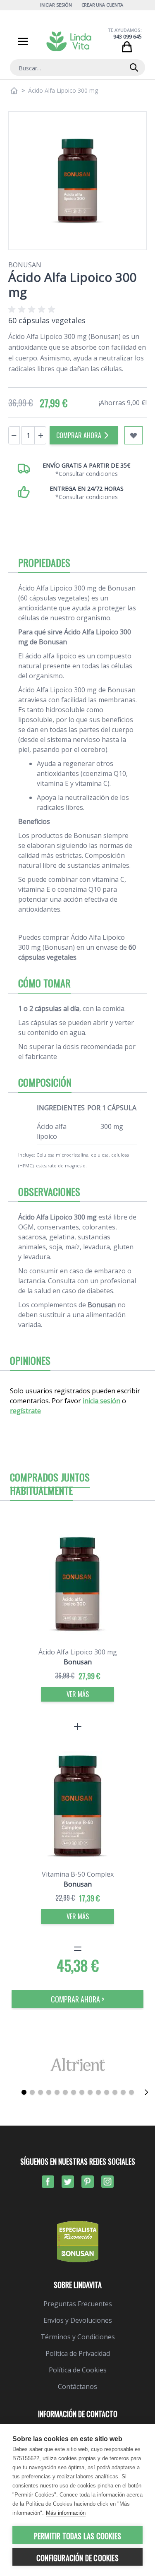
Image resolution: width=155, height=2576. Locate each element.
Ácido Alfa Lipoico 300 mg (78, 1652)
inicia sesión (101, 1401)
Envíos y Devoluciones (78, 2320)
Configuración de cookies (77, 2558)
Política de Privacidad (78, 2353)
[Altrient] (77, 2064)
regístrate (25, 1411)
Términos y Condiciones (78, 2337)
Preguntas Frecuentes (78, 2304)
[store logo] (69, 41)
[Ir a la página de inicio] (14, 91)
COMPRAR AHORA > (78, 1999)
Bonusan (25, 265)
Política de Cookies (78, 2370)
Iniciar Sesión (56, 5)
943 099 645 (128, 37)
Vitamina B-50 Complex (78, 1874)
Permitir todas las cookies (77, 2536)
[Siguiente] (146, 2092)
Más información (66, 2513)
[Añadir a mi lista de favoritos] (134, 435)
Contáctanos (77, 2386)
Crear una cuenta (103, 5)
